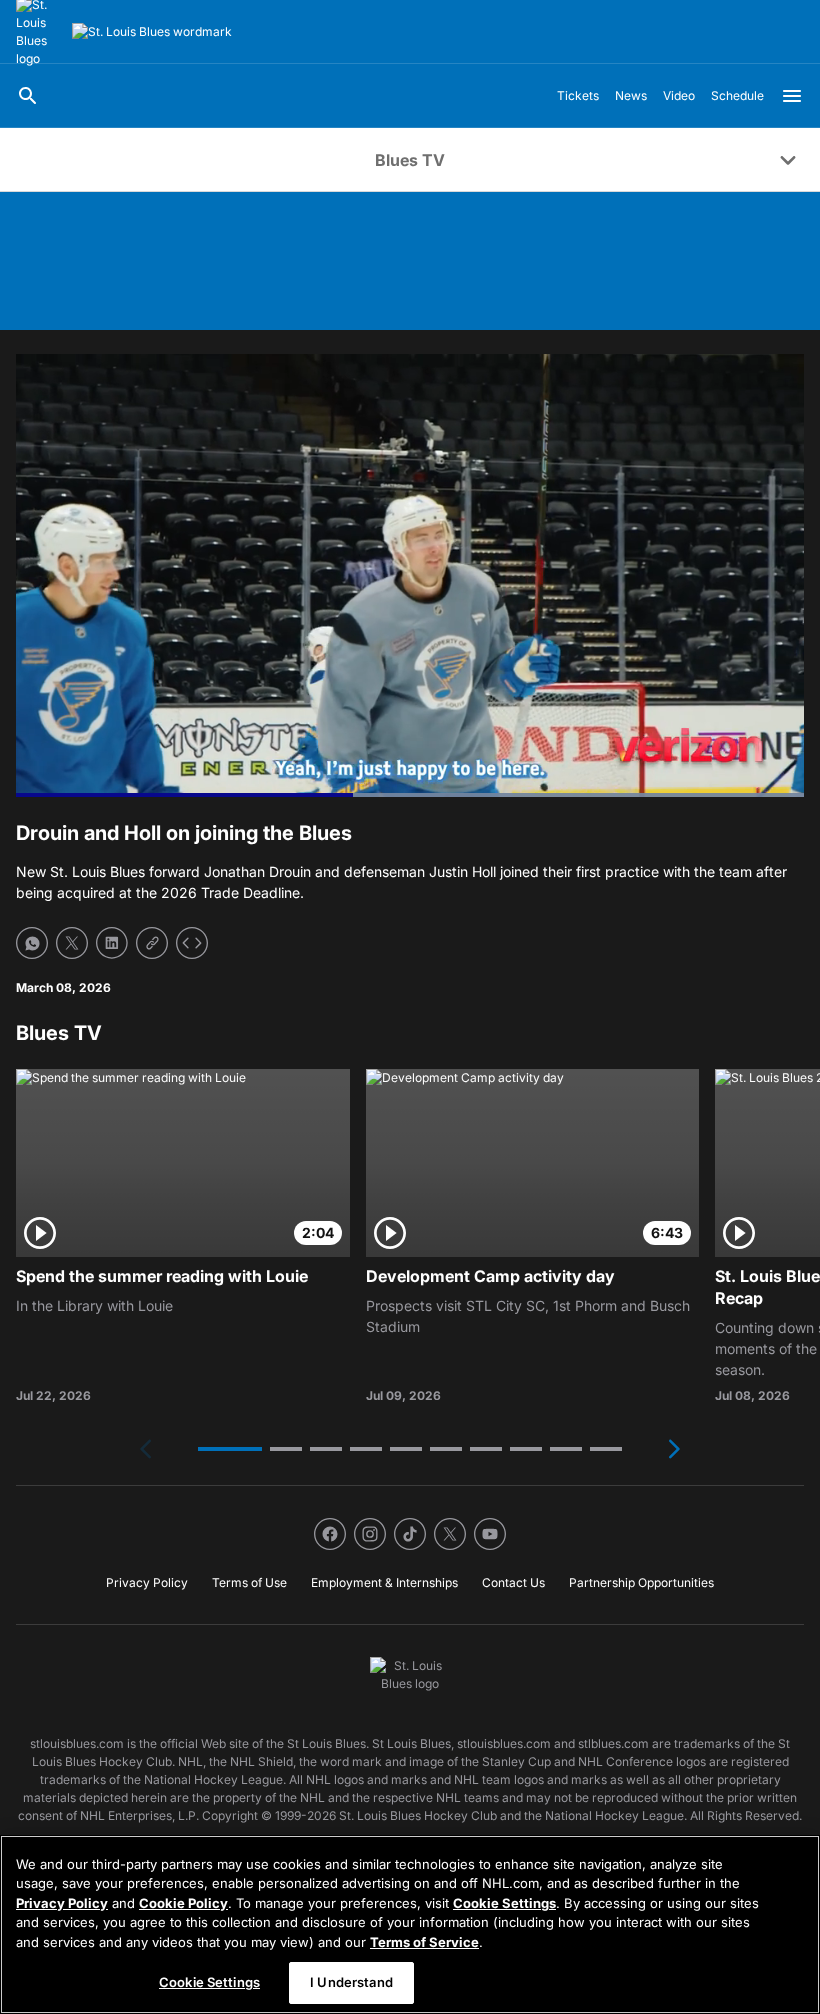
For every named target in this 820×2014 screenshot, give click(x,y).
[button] (230, 1449)
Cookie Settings (504, 1903)
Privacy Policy (62, 1903)
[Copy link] (152, 943)
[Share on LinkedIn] (112, 943)
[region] (410, 1924)
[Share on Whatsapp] (32, 943)
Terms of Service (424, 1942)
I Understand (351, 1982)
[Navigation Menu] (792, 96)
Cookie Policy (183, 1903)
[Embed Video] (192, 943)
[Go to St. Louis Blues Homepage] (152, 32)
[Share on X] (72, 943)
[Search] (28, 96)
